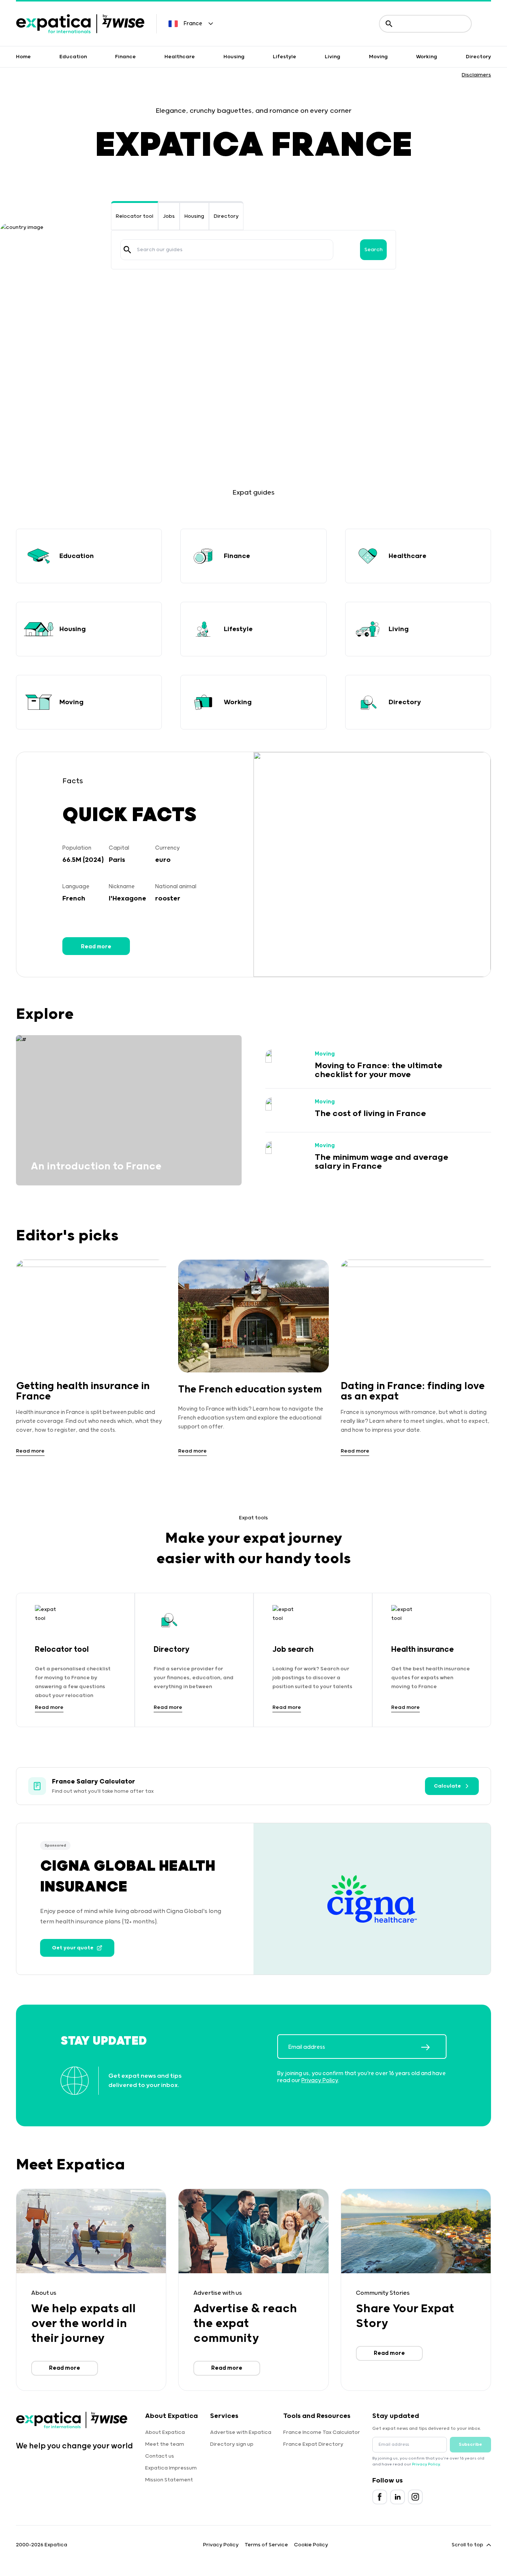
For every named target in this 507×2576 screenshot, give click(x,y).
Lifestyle (284, 57)
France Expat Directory (313, 2444)
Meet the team (165, 2444)
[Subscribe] (434, 2047)
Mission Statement (169, 2480)
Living (333, 57)
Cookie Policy (311, 2545)
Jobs (169, 216)
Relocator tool (135, 216)
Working (427, 57)
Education (73, 57)
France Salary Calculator (94, 1782)
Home (23, 57)
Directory (478, 57)
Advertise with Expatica (241, 2432)
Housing (234, 57)
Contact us (160, 2456)
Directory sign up (232, 2444)
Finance (125, 57)
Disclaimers (476, 75)
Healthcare (180, 57)
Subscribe (470, 2444)
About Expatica (165, 2432)
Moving (378, 57)
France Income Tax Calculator (322, 2432)
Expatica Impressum (171, 2468)
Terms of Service (266, 2545)
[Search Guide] (127, 250)
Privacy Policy (320, 2081)
